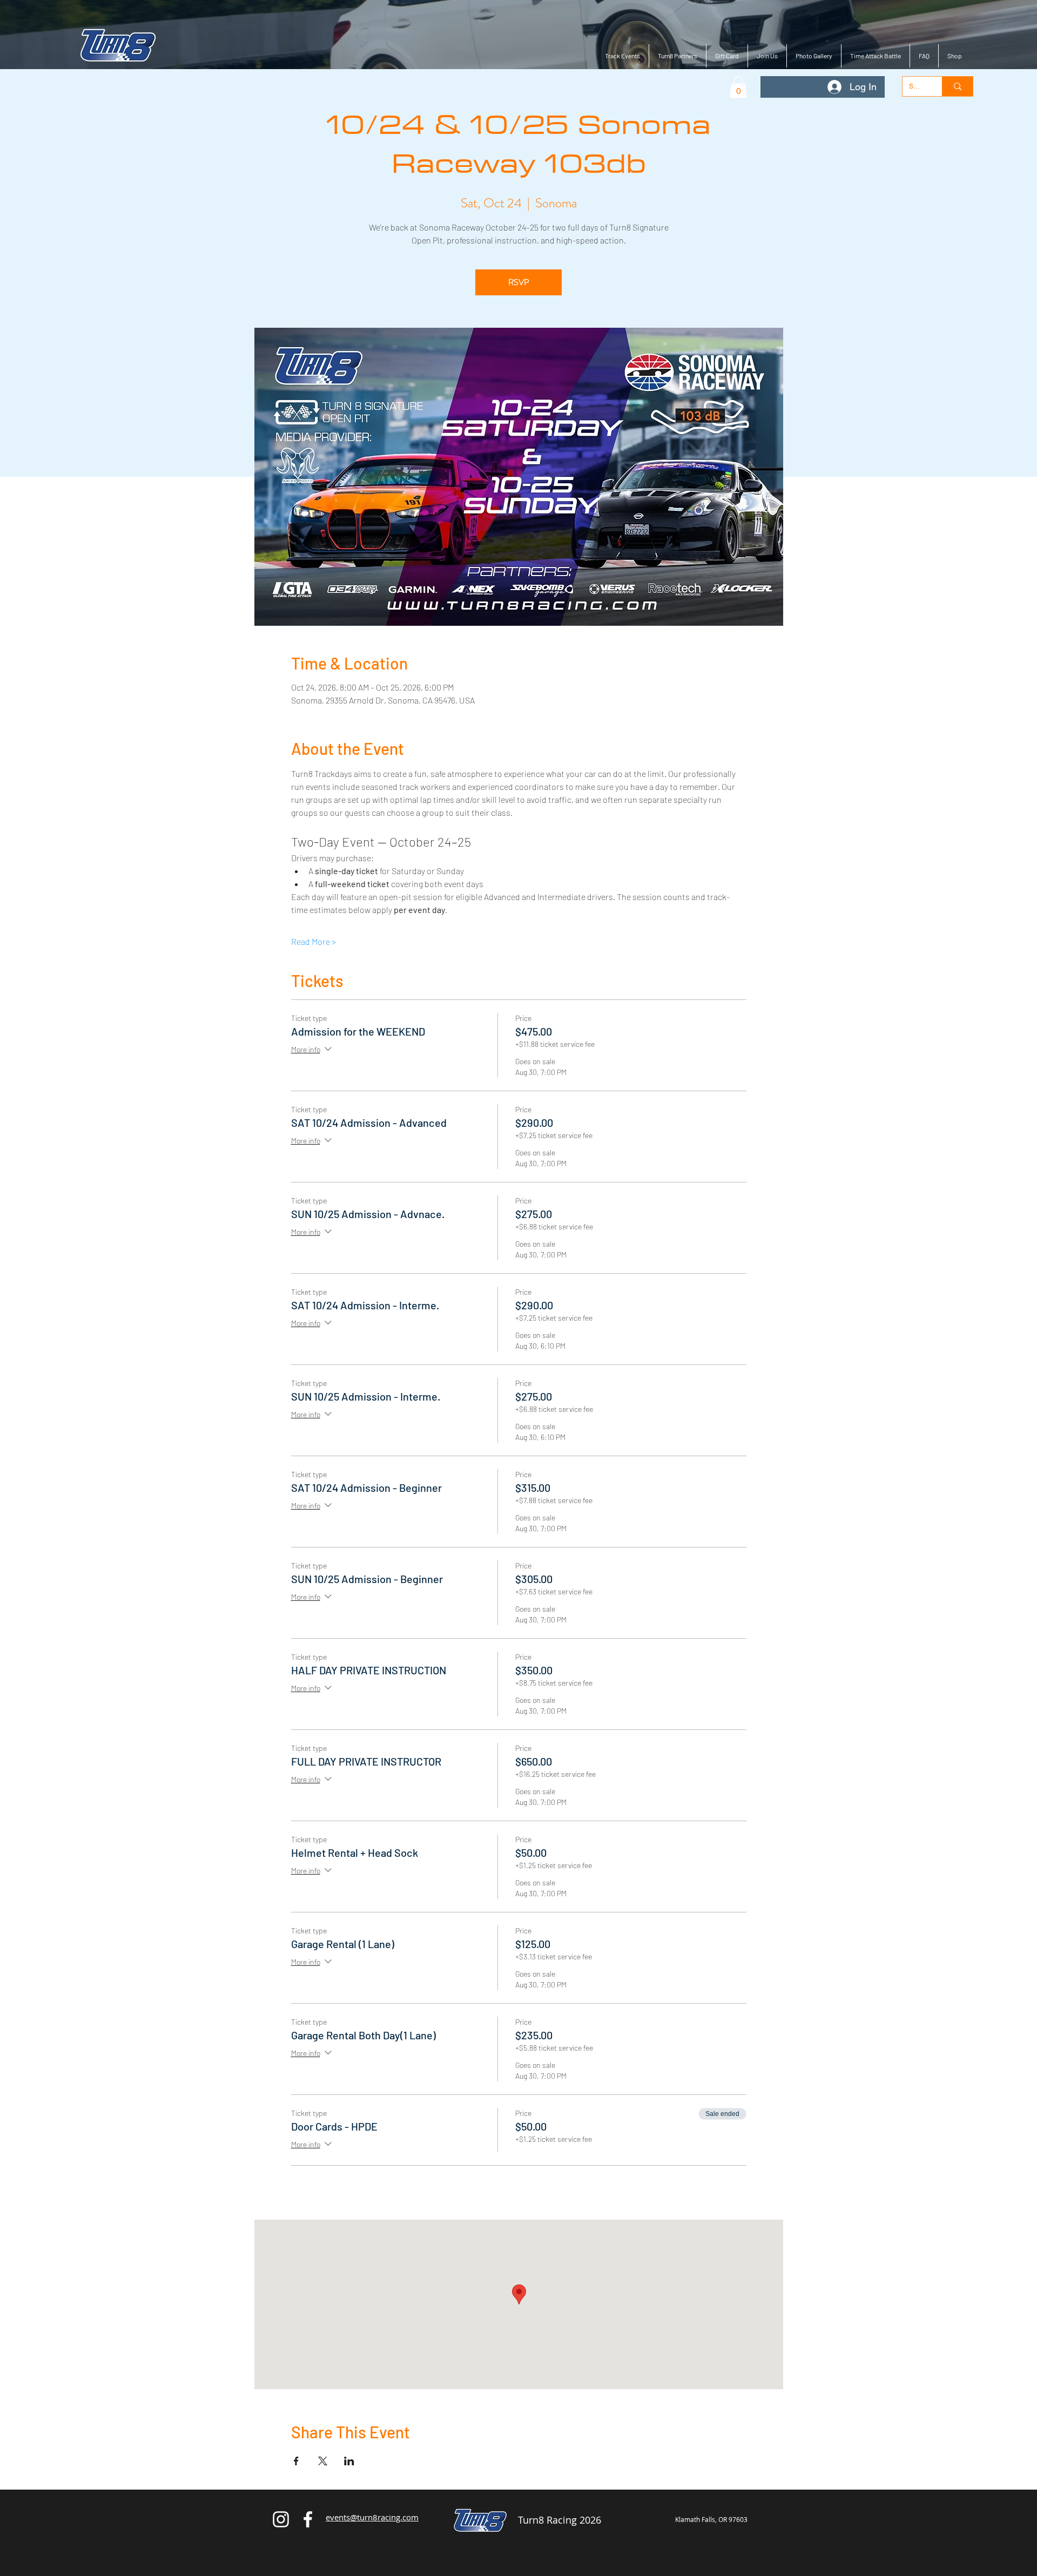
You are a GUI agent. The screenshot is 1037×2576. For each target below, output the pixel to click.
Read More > (314, 941)
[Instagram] (281, 2519)
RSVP (519, 282)
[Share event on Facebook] (296, 2461)
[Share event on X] (323, 2461)
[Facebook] (308, 2519)
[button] (738, 87)
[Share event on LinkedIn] (349, 2461)
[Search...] (957, 86)
